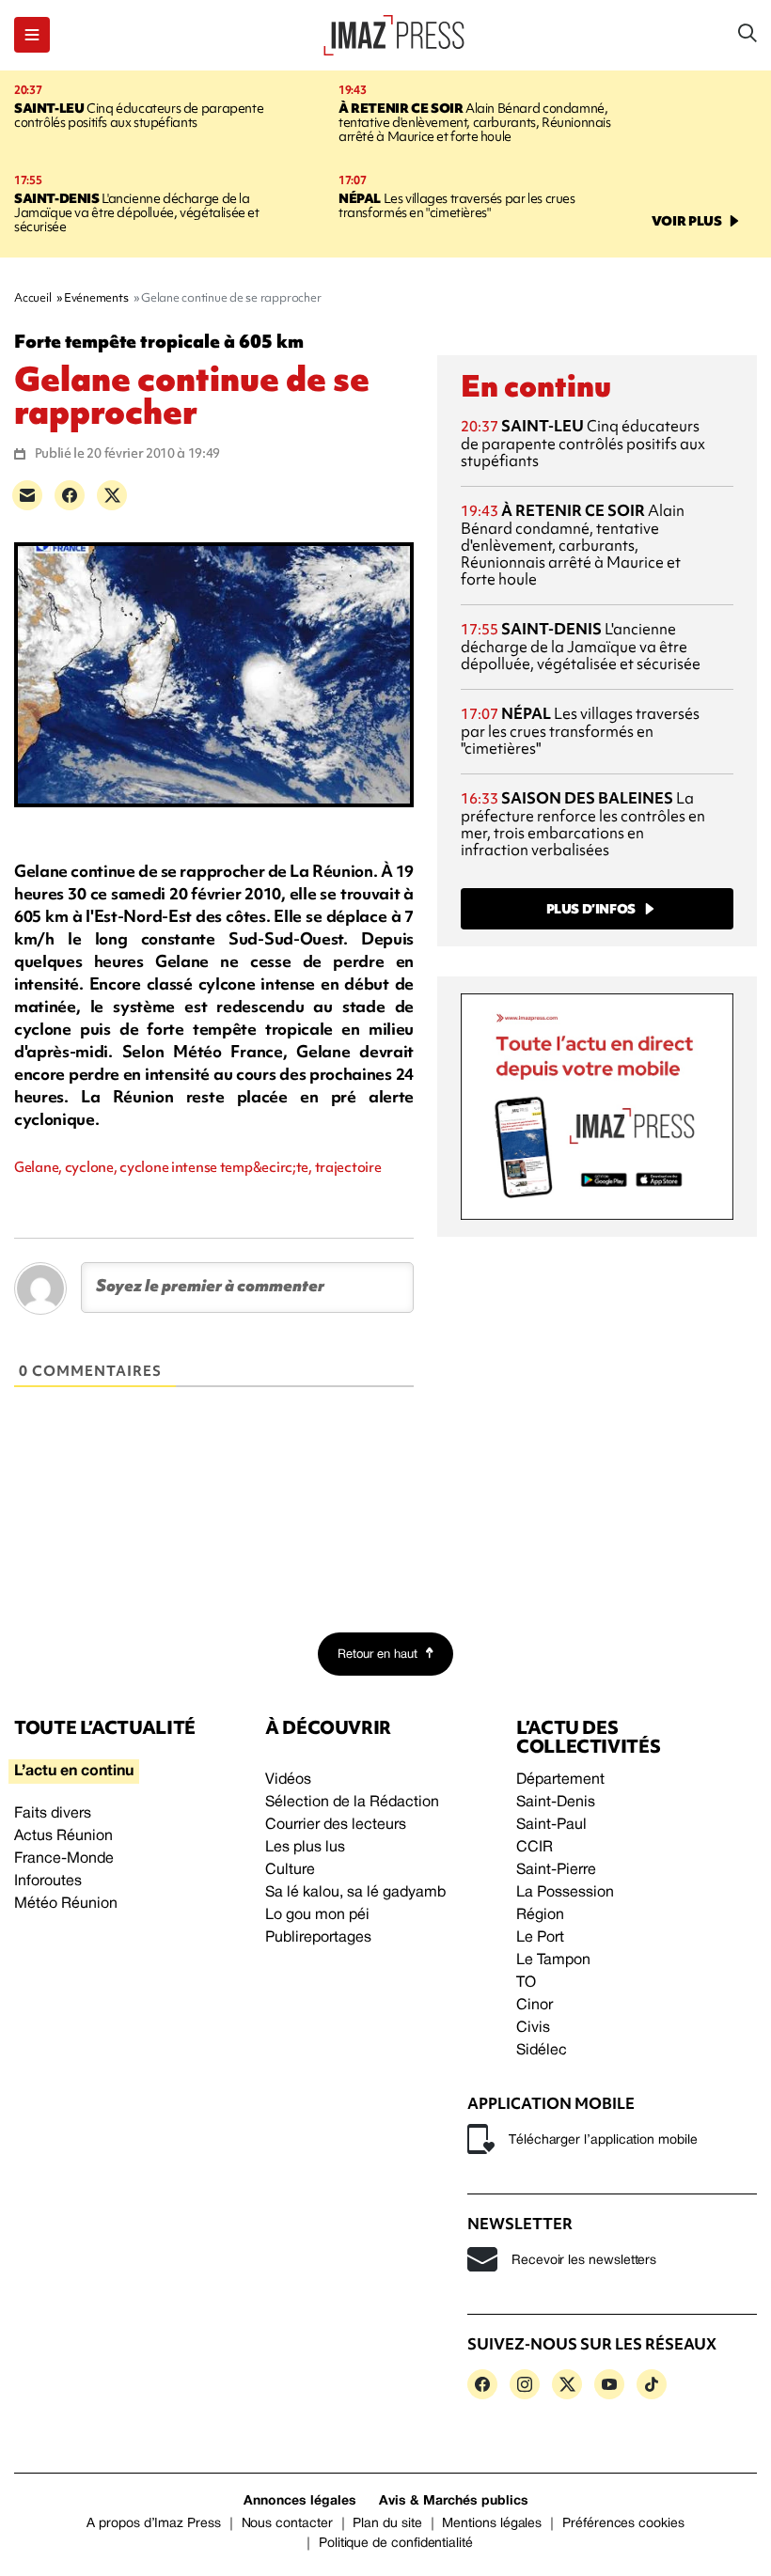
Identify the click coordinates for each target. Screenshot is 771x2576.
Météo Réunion (66, 1904)
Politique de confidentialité (396, 2544)
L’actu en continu (74, 1772)
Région (540, 1915)
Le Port (540, 1938)
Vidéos (288, 1780)
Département (560, 1780)
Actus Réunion (63, 1836)
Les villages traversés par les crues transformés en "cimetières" (457, 205)
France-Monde (64, 1859)
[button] (32, 35)
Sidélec (542, 2051)
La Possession (565, 1893)
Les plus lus (305, 1848)
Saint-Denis (556, 1803)
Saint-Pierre (556, 1870)
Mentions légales (492, 2524)
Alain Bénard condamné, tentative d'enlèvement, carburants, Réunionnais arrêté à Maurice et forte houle (475, 122)
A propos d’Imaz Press (154, 2524)
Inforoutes (48, 1881)
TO (526, 1983)
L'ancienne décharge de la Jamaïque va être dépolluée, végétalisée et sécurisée (137, 212)
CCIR (535, 1848)
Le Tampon (553, 1960)
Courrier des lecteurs (336, 1825)
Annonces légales (300, 2501)
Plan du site (387, 2524)
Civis (533, 2028)
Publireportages (318, 1938)
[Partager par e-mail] (27, 495)
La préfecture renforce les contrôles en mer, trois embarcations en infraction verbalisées (583, 824)
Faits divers (53, 1814)
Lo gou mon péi (317, 1915)
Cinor (535, 2006)
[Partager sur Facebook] (70, 495)
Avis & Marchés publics (454, 2501)
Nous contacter (287, 2524)
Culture (290, 1870)
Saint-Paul (551, 1825)
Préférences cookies (623, 2524)
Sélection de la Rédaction (352, 1803)
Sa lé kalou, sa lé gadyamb (355, 1893)
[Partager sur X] (112, 495)
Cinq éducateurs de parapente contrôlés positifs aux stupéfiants (139, 115)
